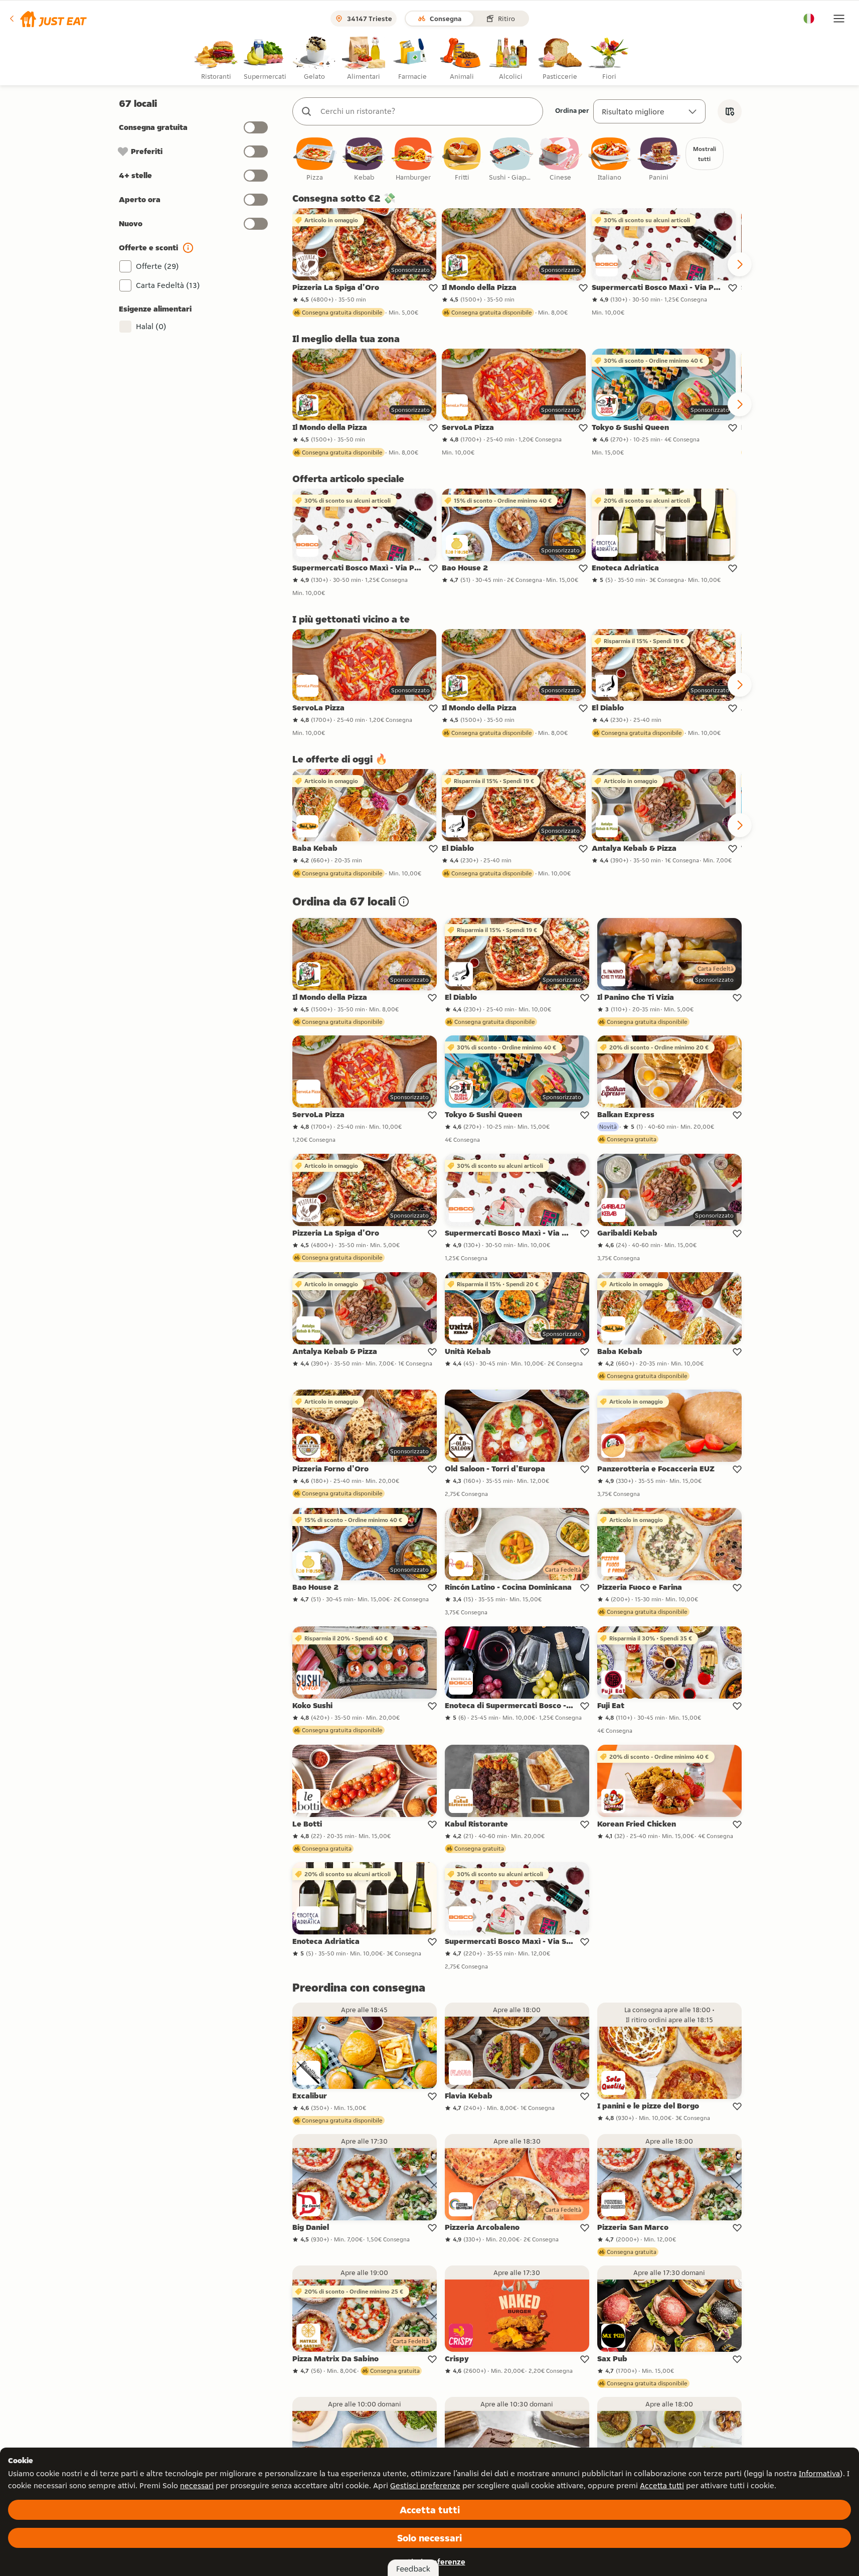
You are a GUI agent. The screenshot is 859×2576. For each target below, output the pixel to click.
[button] (47, 19)
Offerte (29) (157, 266)
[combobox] (428, 111)
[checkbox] (315, 160)
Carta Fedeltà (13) (168, 285)
